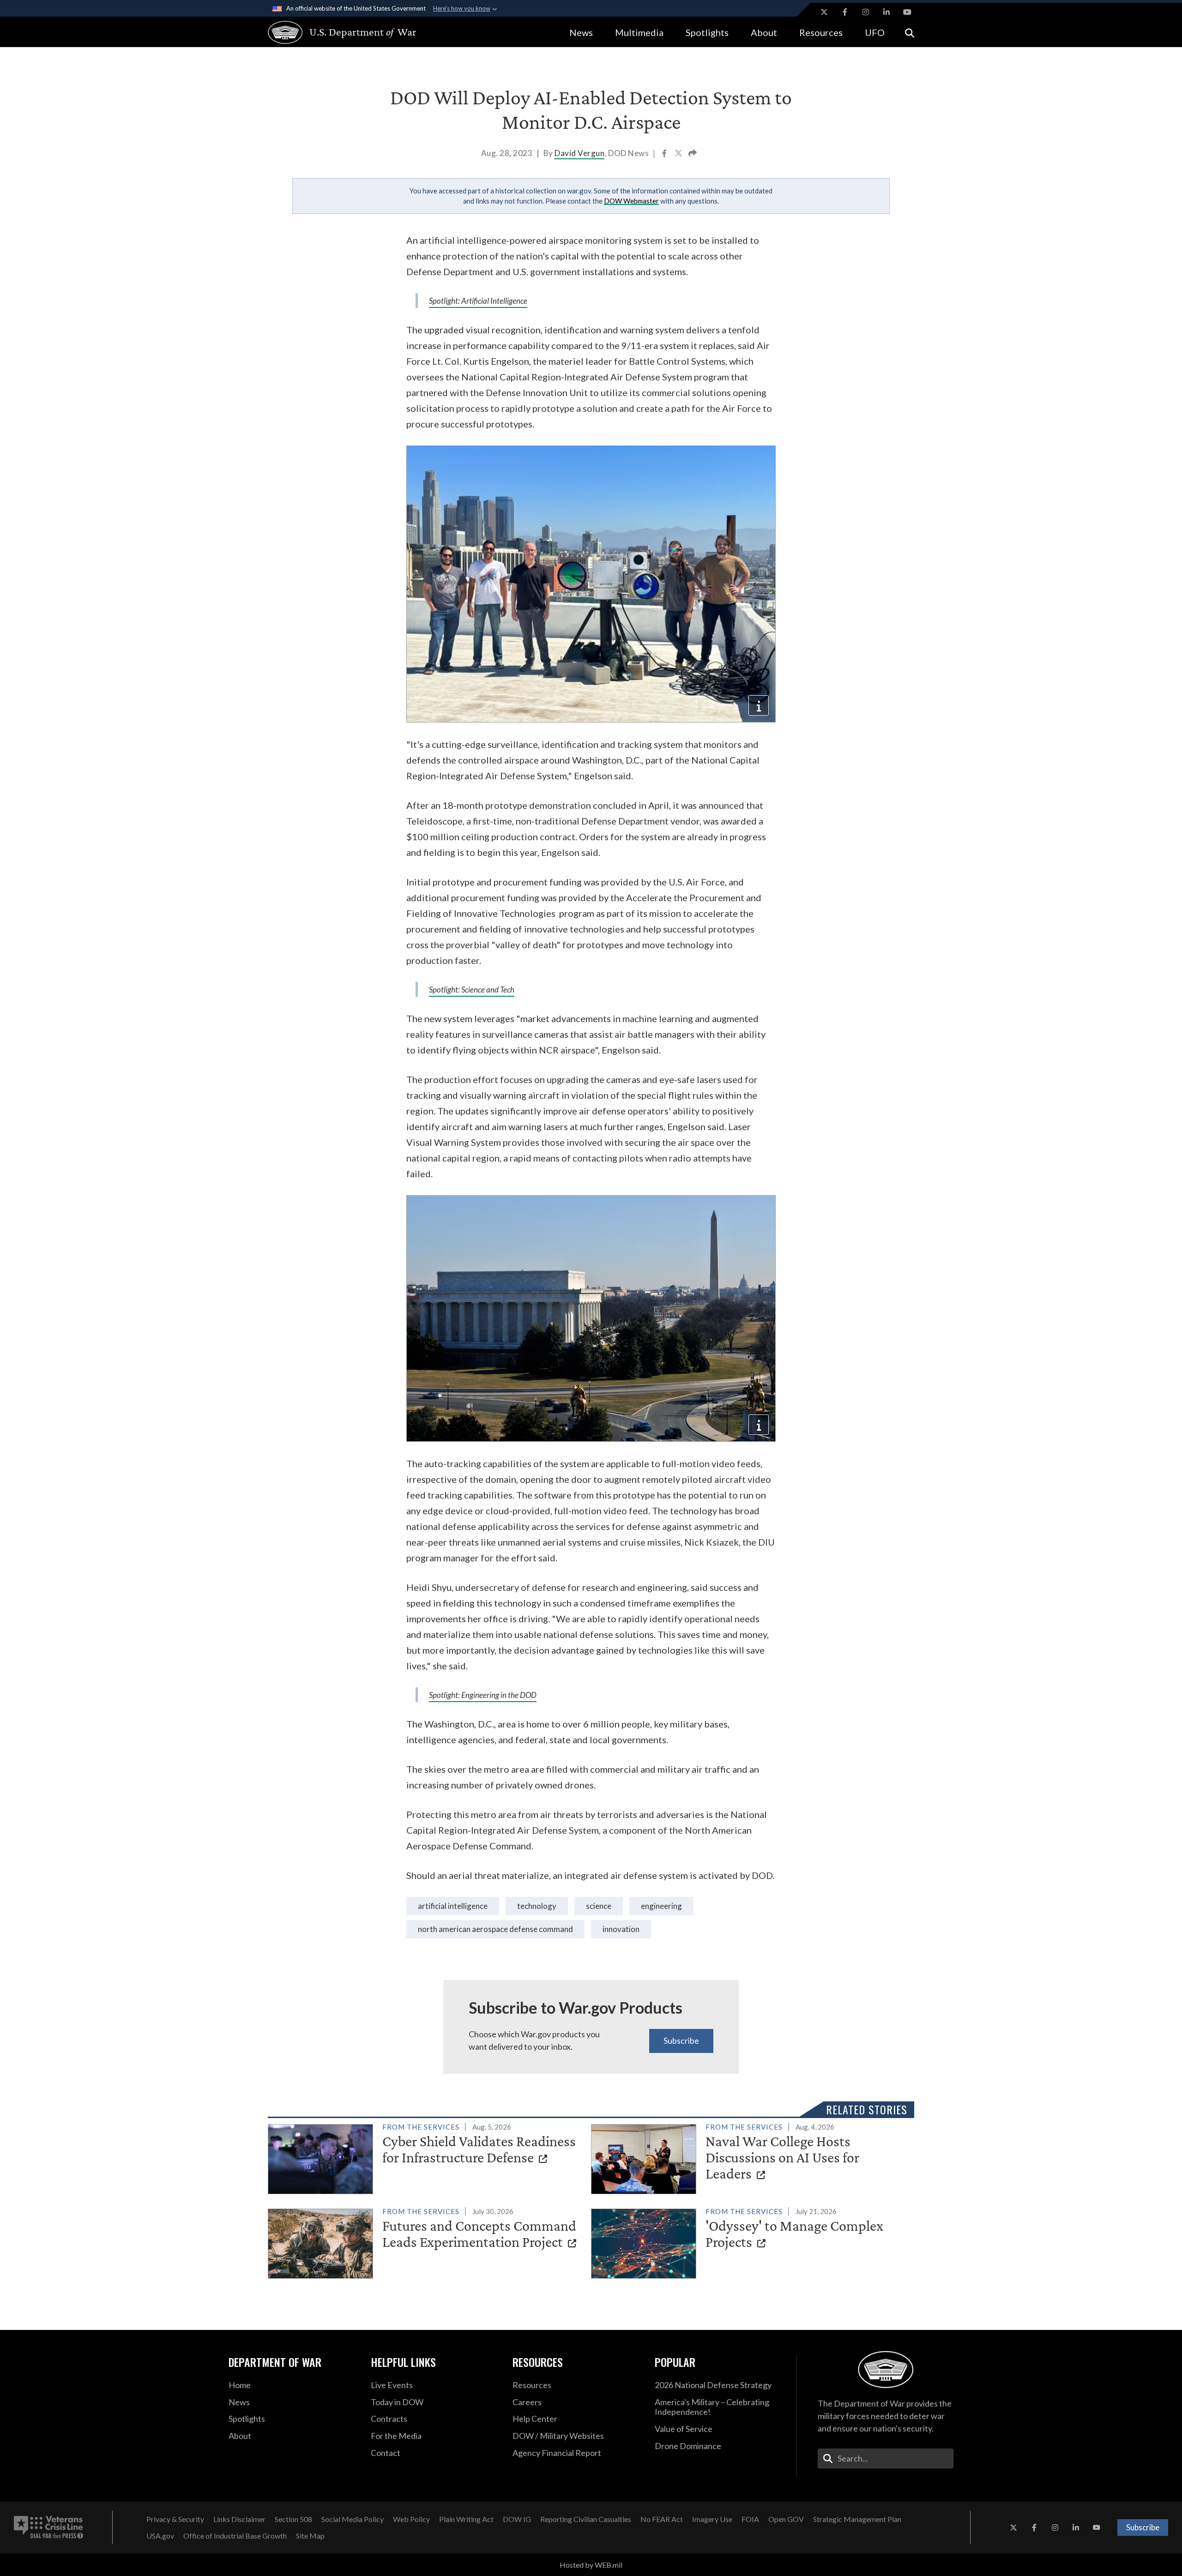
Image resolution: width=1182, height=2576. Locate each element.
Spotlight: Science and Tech (472, 990)
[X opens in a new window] (824, 12)
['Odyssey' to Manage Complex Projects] (749, 2242)
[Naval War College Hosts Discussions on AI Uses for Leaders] (749, 2157)
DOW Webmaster (631, 201)
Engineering (661, 1906)
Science (599, 1906)
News (581, 32)
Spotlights (707, 32)
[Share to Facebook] (665, 154)
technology (537, 1906)
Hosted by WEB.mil (591, 2565)
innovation (621, 1929)
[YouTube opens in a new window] (907, 12)
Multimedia (639, 32)
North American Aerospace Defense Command (495, 1929)
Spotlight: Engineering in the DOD (483, 1695)
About (764, 32)
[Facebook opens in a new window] (845, 12)
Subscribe (681, 2040)
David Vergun (579, 153)
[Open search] (910, 32)
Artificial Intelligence (453, 1906)
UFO (875, 32)
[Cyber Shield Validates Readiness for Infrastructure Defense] (425, 2157)
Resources (821, 32)
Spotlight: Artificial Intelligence (478, 301)
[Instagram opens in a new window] (866, 12)
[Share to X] (679, 154)
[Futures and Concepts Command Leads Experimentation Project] (425, 2242)
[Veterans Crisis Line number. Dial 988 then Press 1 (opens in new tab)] (48, 2528)
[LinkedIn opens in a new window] (886, 12)
